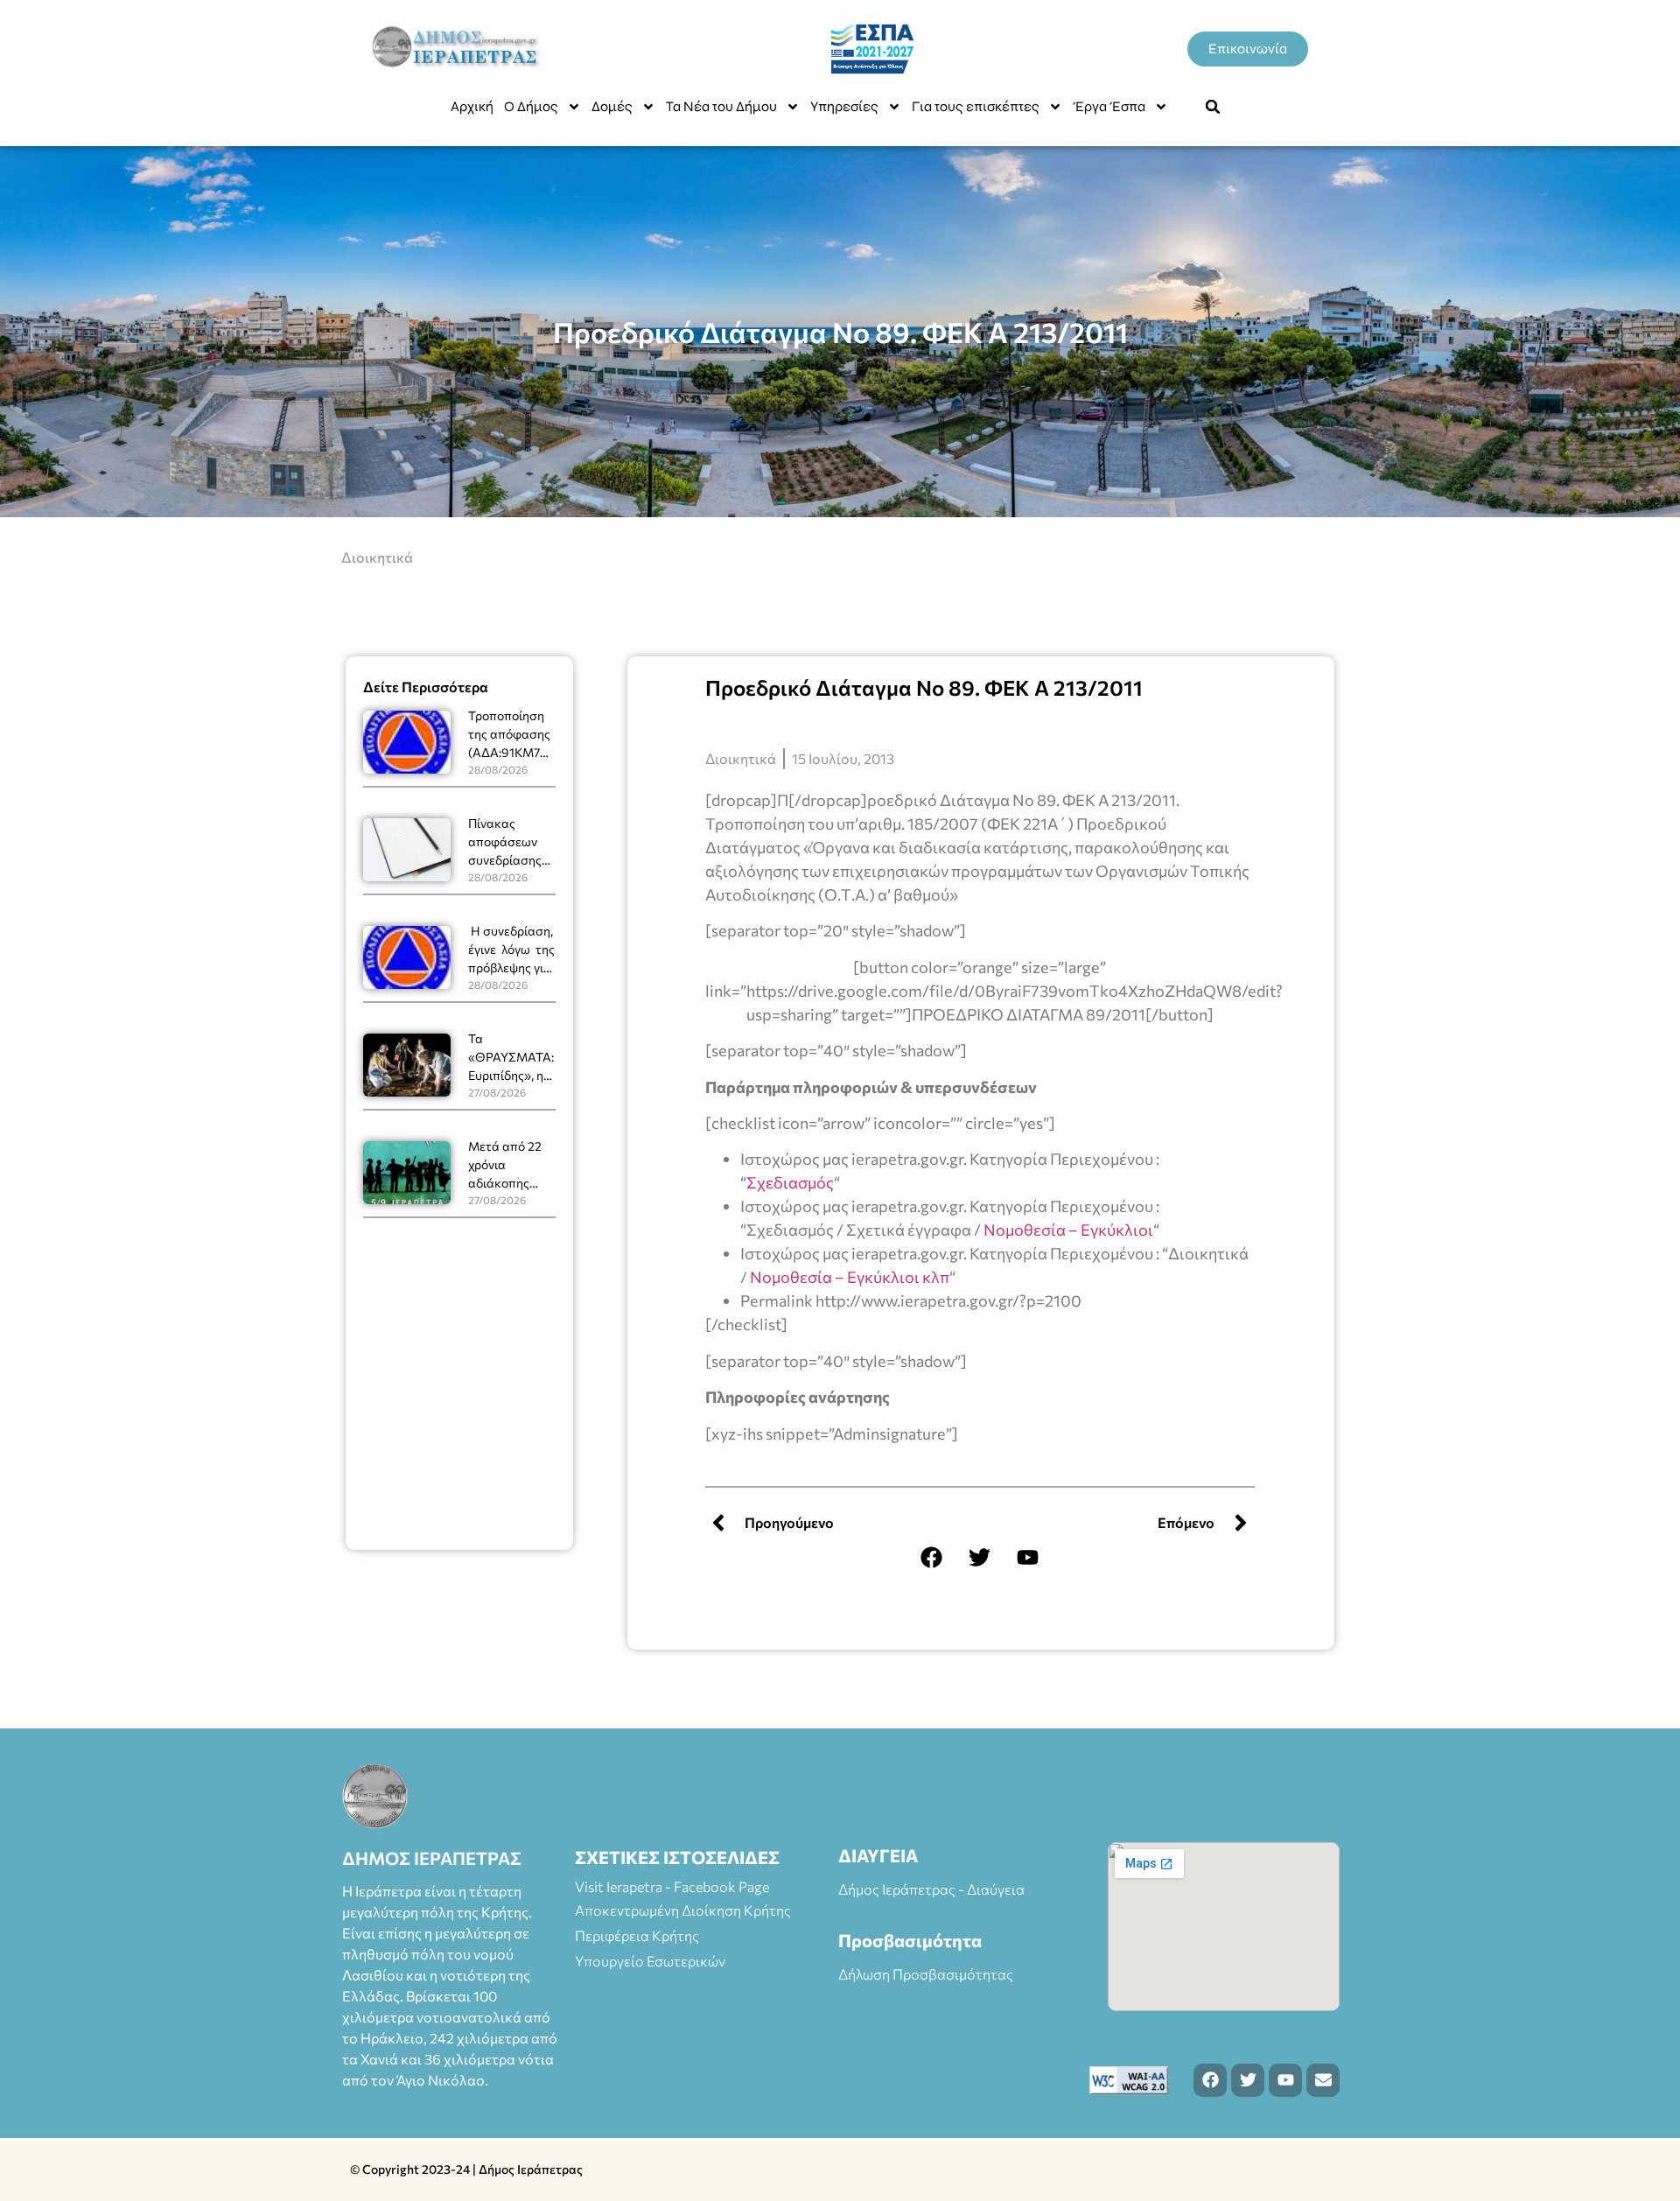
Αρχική (472, 106)
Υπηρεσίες (844, 106)
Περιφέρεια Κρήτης (637, 1935)
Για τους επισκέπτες (976, 106)
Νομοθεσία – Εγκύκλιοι (1068, 1230)
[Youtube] (1028, 1558)
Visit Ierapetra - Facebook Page (672, 1886)
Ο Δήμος (531, 106)
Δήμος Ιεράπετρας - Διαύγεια (931, 1889)
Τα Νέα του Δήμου (721, 106)
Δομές (612, 106)
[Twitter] (980, 1558)
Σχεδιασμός (790, 1182)
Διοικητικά (377, 557)
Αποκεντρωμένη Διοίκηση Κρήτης (683, 1910)
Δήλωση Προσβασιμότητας (926, 1974)
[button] (1213, 107)
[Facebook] (932, 1558)
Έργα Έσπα (1109, 106)
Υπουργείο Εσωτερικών (650, 1961)
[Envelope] (1323, 2080)
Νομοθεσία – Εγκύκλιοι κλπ (850, 1277)
